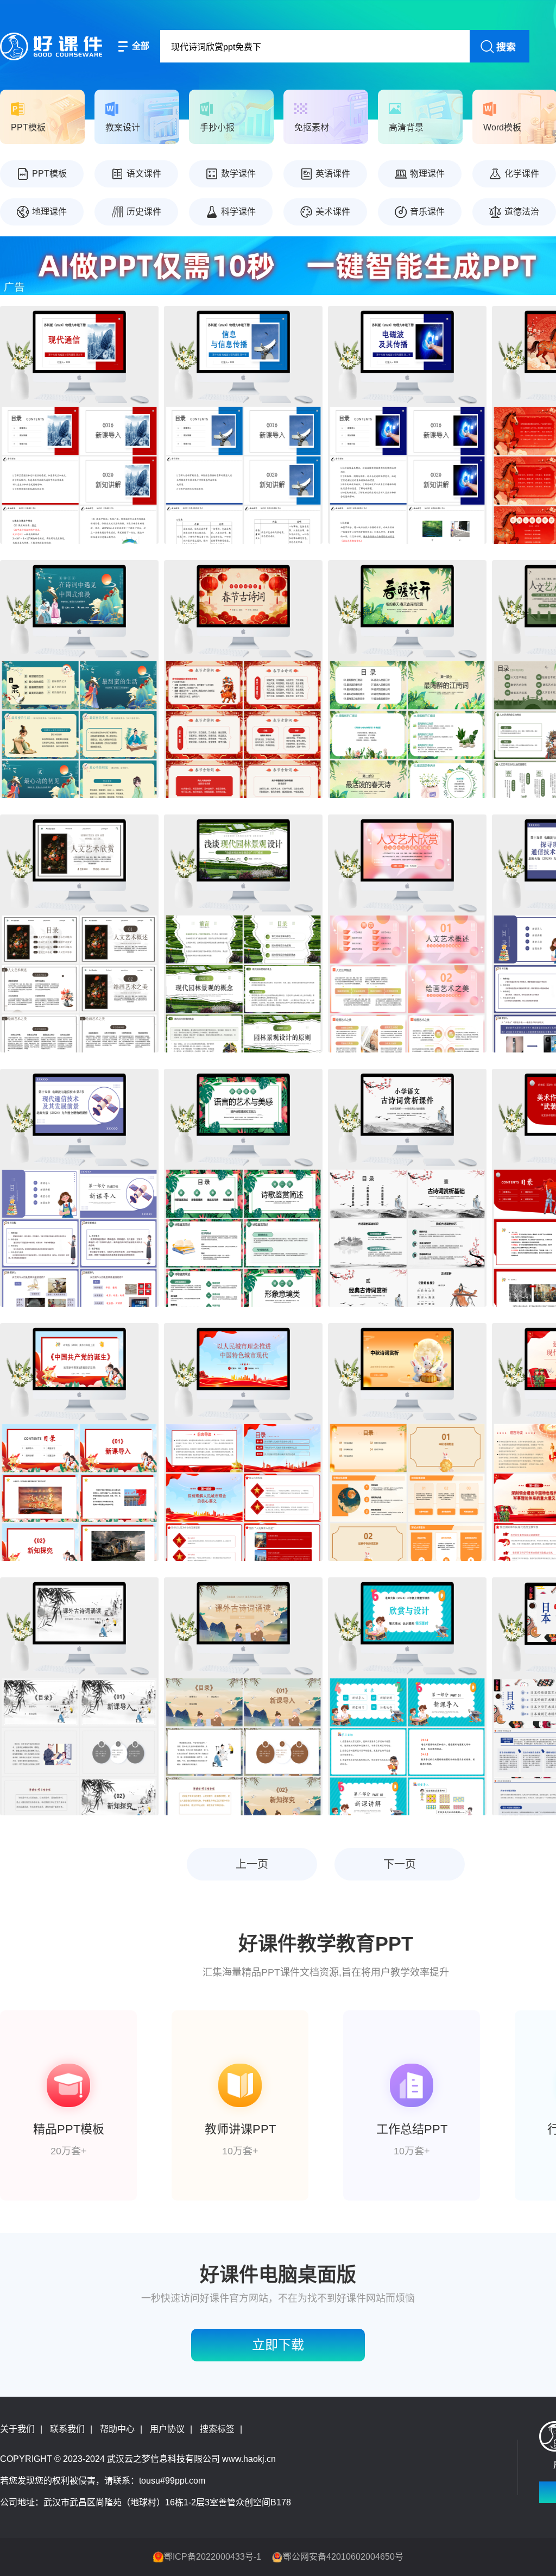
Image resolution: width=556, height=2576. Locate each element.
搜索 (506, 47)
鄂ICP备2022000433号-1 (213, 2557)
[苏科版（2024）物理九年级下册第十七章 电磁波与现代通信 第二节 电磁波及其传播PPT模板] (407, 425)
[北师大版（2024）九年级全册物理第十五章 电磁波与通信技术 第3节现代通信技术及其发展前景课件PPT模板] (79, 1188)
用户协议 (167, 2429)
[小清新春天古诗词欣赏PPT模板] (407, 679)
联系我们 (67, 2429)
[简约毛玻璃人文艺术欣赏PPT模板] (407, 933)
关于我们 (17, 2429)
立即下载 (278, 2345)
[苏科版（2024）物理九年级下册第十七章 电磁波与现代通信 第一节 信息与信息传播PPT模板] (243, 425)
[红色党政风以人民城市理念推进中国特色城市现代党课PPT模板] (243, 1442)
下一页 (400, 1864)
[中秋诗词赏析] (407, 1442)
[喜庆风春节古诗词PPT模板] (243, 679)
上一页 (252, 1864)
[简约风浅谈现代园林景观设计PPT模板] (243, 933)
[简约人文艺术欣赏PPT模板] (79, 933)
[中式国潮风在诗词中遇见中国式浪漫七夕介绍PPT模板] (79, 679)
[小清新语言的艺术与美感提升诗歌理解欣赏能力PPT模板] (243, 1188)
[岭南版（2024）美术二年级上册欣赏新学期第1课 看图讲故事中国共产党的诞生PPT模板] (79, 1442)
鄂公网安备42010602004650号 (343, 2557)
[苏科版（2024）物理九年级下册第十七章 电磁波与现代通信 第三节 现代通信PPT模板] (79, 425)
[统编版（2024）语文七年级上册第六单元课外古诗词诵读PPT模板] (243, 1696)
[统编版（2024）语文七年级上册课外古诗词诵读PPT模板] (79, 1696)
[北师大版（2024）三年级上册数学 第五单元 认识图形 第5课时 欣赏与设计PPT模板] (407, 1696)
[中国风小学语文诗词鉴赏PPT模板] (407, 1188)
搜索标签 (217, 2429)
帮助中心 (117, 2429)
